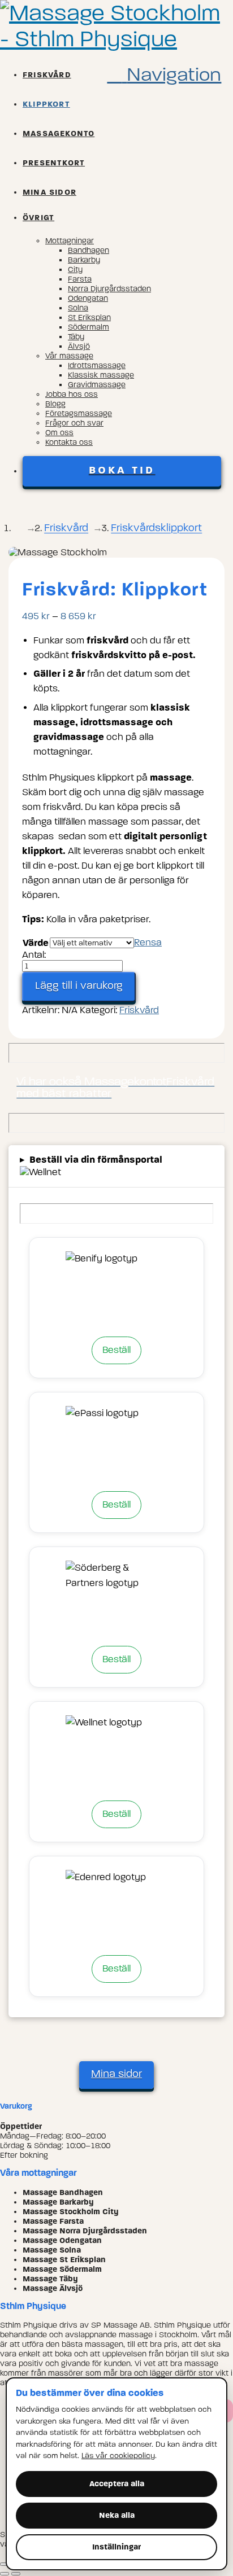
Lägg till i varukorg (79, 985)
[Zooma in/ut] (5, 2564)
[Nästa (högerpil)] (16, 2574)
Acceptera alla (117, 2484)
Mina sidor (116, 2074)
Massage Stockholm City (71, 2212)
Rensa (148, 942)
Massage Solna (52, 2250)
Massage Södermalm (62, 2269)
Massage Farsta (53, 2221)
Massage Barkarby (58, 2202)
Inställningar (116, 2547)
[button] (164, 75)
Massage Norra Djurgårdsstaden (85, 2231)
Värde (36, 943)
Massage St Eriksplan (64, 2260)
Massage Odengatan (62, 2240)
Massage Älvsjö (53, 2288)
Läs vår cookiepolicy (118, 2455)
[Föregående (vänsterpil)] (5, 2574)
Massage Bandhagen (63, 2192)
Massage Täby (50, 2279)
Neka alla (117, 2515)
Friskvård (139, 1010)
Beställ (116, 1350)
